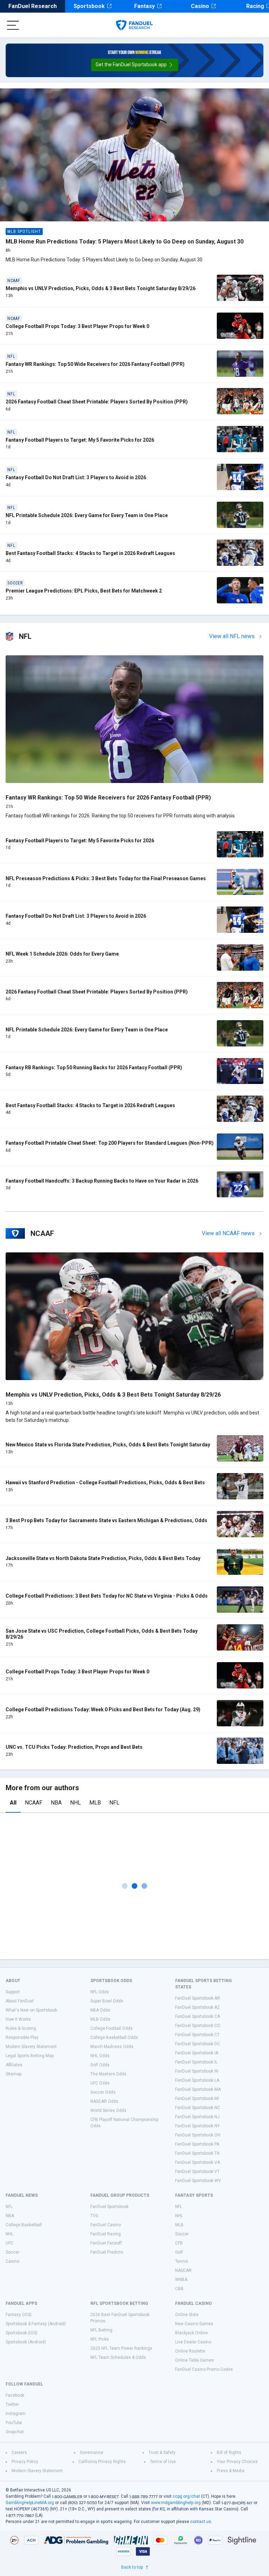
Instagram (16, 2414)
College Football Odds (112, 2028)
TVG (94, 2216)
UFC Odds (100, 2083)
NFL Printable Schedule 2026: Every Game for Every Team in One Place (87, 515)
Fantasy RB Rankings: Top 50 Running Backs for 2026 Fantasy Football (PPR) (94, 1068)
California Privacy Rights (102, 2462)
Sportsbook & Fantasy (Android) (36, 2324)
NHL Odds (100, 2056)
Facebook (15, 2395)
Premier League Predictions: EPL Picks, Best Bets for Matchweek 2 (84, 591)
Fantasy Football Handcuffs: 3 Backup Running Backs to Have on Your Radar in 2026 (102, 1181)
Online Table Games (195, 2360)
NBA (56, 1803)
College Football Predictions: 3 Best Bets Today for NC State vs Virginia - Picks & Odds (107, 1596)
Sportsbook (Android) (26, 2342)
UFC (9, 2243)
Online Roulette (190, 2351)
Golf (179, 2252)
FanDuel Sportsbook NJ (197, 2117)
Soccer (12, 2252)
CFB (179, 2243)
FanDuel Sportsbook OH (198, 2135)
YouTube (14, 2423)
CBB (179, 2289)
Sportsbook (89, 6)
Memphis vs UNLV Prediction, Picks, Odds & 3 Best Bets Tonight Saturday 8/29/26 (101, 288)
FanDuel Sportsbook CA (198, 2016)
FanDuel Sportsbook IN (197, 2071)
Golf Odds (100, 2065)
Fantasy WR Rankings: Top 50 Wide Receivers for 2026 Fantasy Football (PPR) (95, 364)
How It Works (18, 2019)
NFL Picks (100, 2339)
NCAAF (34, 1803)
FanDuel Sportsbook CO (198, 2026)
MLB (95, 1803)
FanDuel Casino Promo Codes (204, 2369)
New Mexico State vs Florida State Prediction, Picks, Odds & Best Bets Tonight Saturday (108, 1445)
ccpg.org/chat (186, 2496)
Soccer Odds (103, 2092)
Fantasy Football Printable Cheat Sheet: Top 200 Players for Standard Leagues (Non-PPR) (110, 1143)
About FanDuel (20, 2001)
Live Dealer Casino (193, 2342)
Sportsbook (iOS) (22, 2333)
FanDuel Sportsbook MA (198, 2089)
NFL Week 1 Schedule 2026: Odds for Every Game (62, 954)
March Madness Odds (112, 2047)
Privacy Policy (25, 2462)
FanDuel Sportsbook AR (198, 1998)
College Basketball (24, 2225)
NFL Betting (101, 2330)
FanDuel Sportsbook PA (197, 2144)
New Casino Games (194, 2324)
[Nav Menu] (13, 25)
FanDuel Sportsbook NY (197, 2126)
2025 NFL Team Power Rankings (121, 2348)
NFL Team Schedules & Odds (118, 2357)
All (13, 1803)
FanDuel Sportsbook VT (197, 2172)
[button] (135, 65)
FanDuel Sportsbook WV (198, 2181)
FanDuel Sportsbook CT (197, 2035)
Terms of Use (163, 2462)
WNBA (181, 2280)
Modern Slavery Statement (31, 2047)
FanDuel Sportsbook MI (197, 2099)
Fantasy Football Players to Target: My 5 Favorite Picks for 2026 (80, 440)
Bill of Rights (229, 2453)
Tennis (182, 2261)
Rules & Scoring (21, 2028)
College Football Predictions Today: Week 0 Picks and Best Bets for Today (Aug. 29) (103, 1709)
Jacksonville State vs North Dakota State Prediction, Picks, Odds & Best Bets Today (103, 1558)
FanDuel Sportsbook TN (197, 2153)
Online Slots (187, 2315)
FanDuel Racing (106, 2234)
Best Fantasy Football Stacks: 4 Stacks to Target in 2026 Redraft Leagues (90, 553)
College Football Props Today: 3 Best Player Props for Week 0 (77, 326)
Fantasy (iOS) (19, 2315)
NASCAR (183, 2270)
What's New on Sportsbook (31, 2010)
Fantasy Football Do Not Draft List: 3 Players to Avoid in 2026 (76, 477)
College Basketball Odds (114, 2038)
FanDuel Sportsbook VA (198, 2162)
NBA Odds (100, 2010)
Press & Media (231, 2471)
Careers (19, 2453)
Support (13, 1992)
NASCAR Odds (104, 2101)
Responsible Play (22, 2038)
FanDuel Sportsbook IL (196, 2062)
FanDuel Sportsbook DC (198, 2044)
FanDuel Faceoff (106, 2243)
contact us (201, 2522)
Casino (200, 6)
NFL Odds (100, 1992)
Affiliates (14, 2065)
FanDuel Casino (106, 2225)
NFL (114, 1803)
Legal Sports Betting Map (30, 2056)
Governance (92, 2453)
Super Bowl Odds (107, 2001)
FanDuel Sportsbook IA (197, 2053)
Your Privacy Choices (237, 2462)
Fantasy (144, 6)
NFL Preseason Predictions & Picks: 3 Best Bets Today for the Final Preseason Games (106, 878)
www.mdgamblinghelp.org (176, 2503)
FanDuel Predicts (107, 2252)
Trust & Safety (162, 2453)
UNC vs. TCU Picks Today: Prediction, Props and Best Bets (74, 1747)
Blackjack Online (191, 2333)
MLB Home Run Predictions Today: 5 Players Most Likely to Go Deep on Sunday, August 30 (125, 242)
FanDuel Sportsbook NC (198, 2108)
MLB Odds (100, 2019)
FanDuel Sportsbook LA (197, 2080)
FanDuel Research (33, 6)
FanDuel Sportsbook (109, 2207)
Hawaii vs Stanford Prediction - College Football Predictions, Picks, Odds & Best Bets (105, 1483)
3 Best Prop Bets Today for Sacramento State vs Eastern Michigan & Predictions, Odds (106, 1520)
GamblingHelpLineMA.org (30, 2503)
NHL (75, 1803)
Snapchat (15, 2432)
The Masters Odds (108, 2074)
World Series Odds (108, 2110)
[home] (134, 25)
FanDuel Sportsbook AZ (198, 2007)
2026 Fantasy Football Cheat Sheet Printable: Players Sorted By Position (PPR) (97, 402)
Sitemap (13, 2074)
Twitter (12, 2404)
